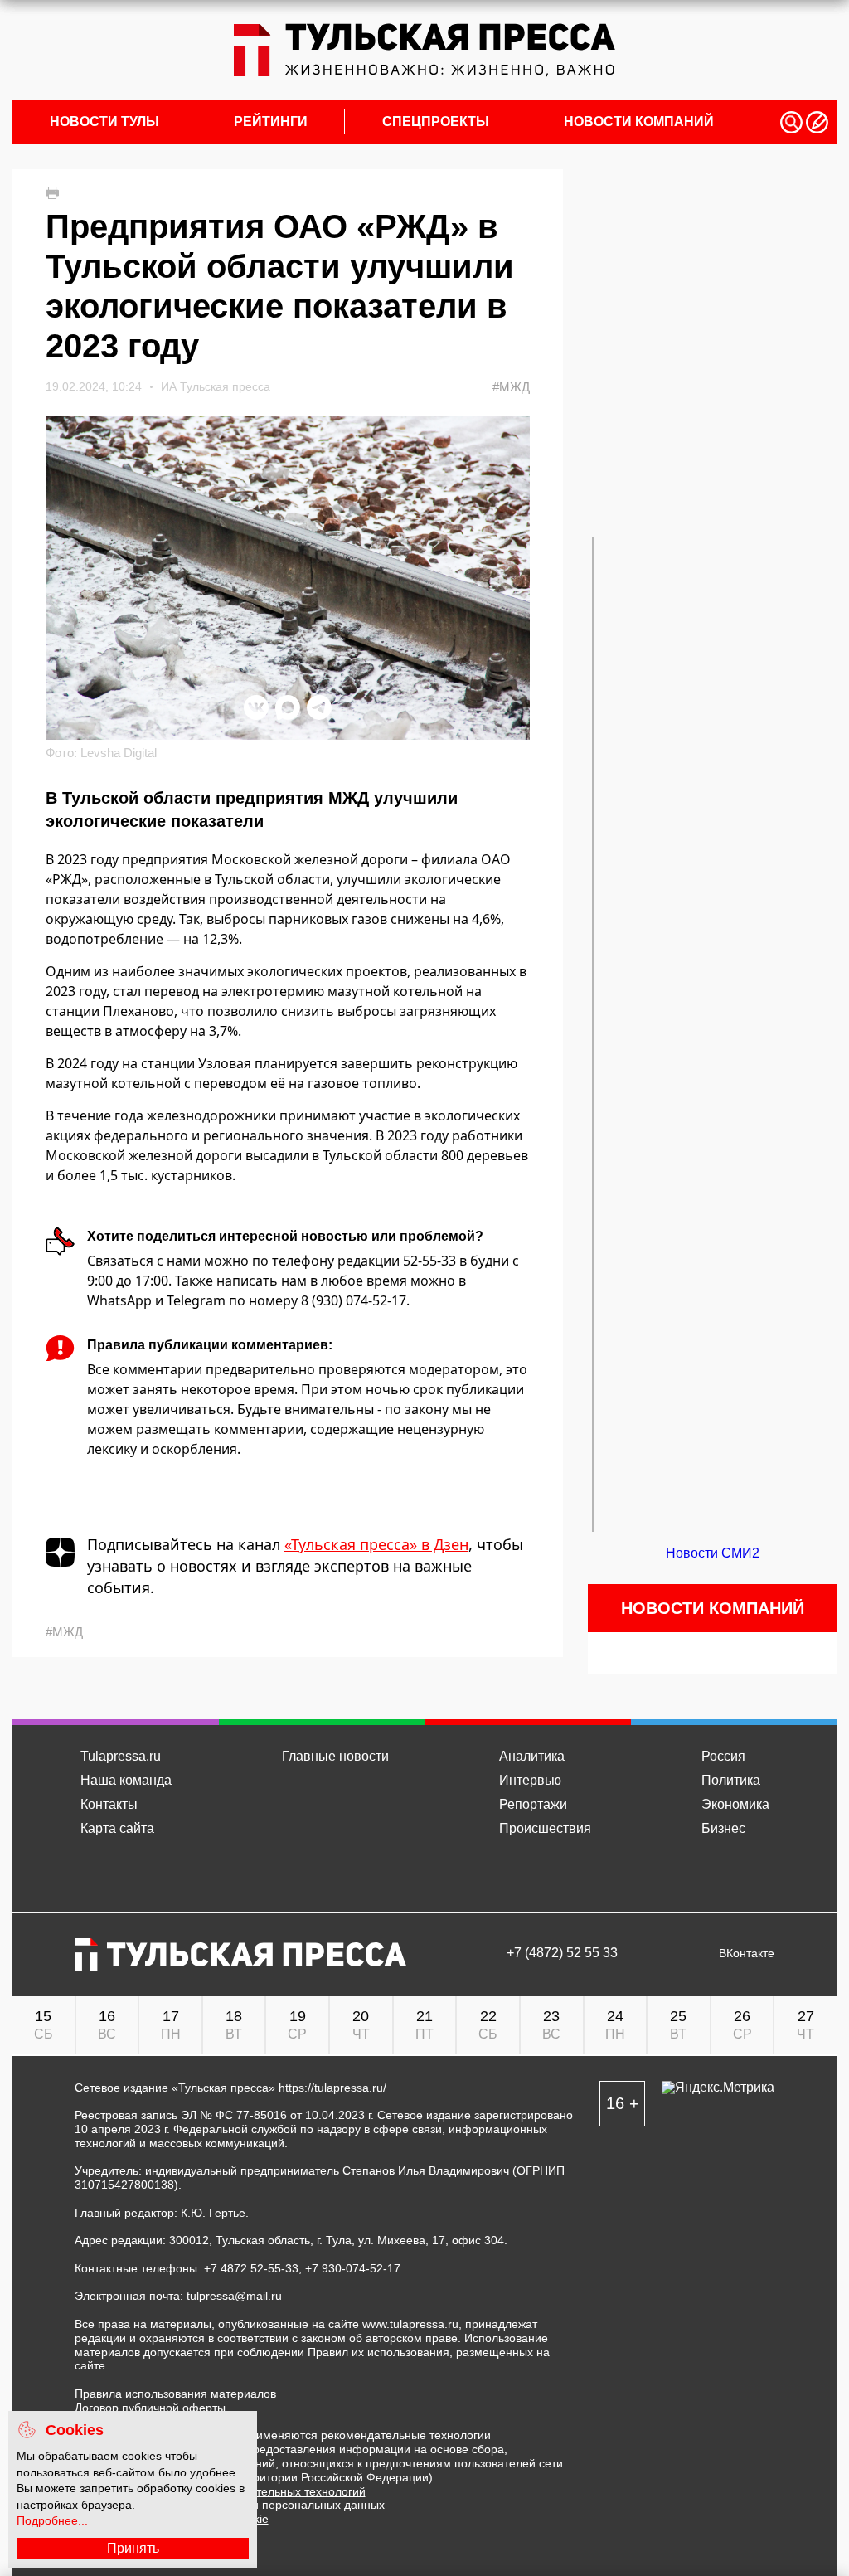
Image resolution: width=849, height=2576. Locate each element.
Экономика (735, 1804)
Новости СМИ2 (713, 1553)
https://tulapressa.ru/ (332, 2088)
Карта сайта (117, 1828)
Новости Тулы (104, 122)
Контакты (109, 1804)
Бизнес (723, 1828)
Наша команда (126, 1780)
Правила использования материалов (175, 2394)
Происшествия (545, 1828)
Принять (133, 2548)
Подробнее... (52, 2520)
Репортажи (533, 1804)
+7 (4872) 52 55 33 (562, 1953)
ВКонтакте (747, 1954)
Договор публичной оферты (150, 2408)
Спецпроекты (436, 122)
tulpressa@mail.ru (234, 2296)
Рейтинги (271, 122)
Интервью (530, 1780)
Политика (731, 1780)
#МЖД (511, 387)
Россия (723, 1756)
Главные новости (335, 1756)
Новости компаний (639, 122)
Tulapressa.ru (121, 1756)
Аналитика (532, 1756)
